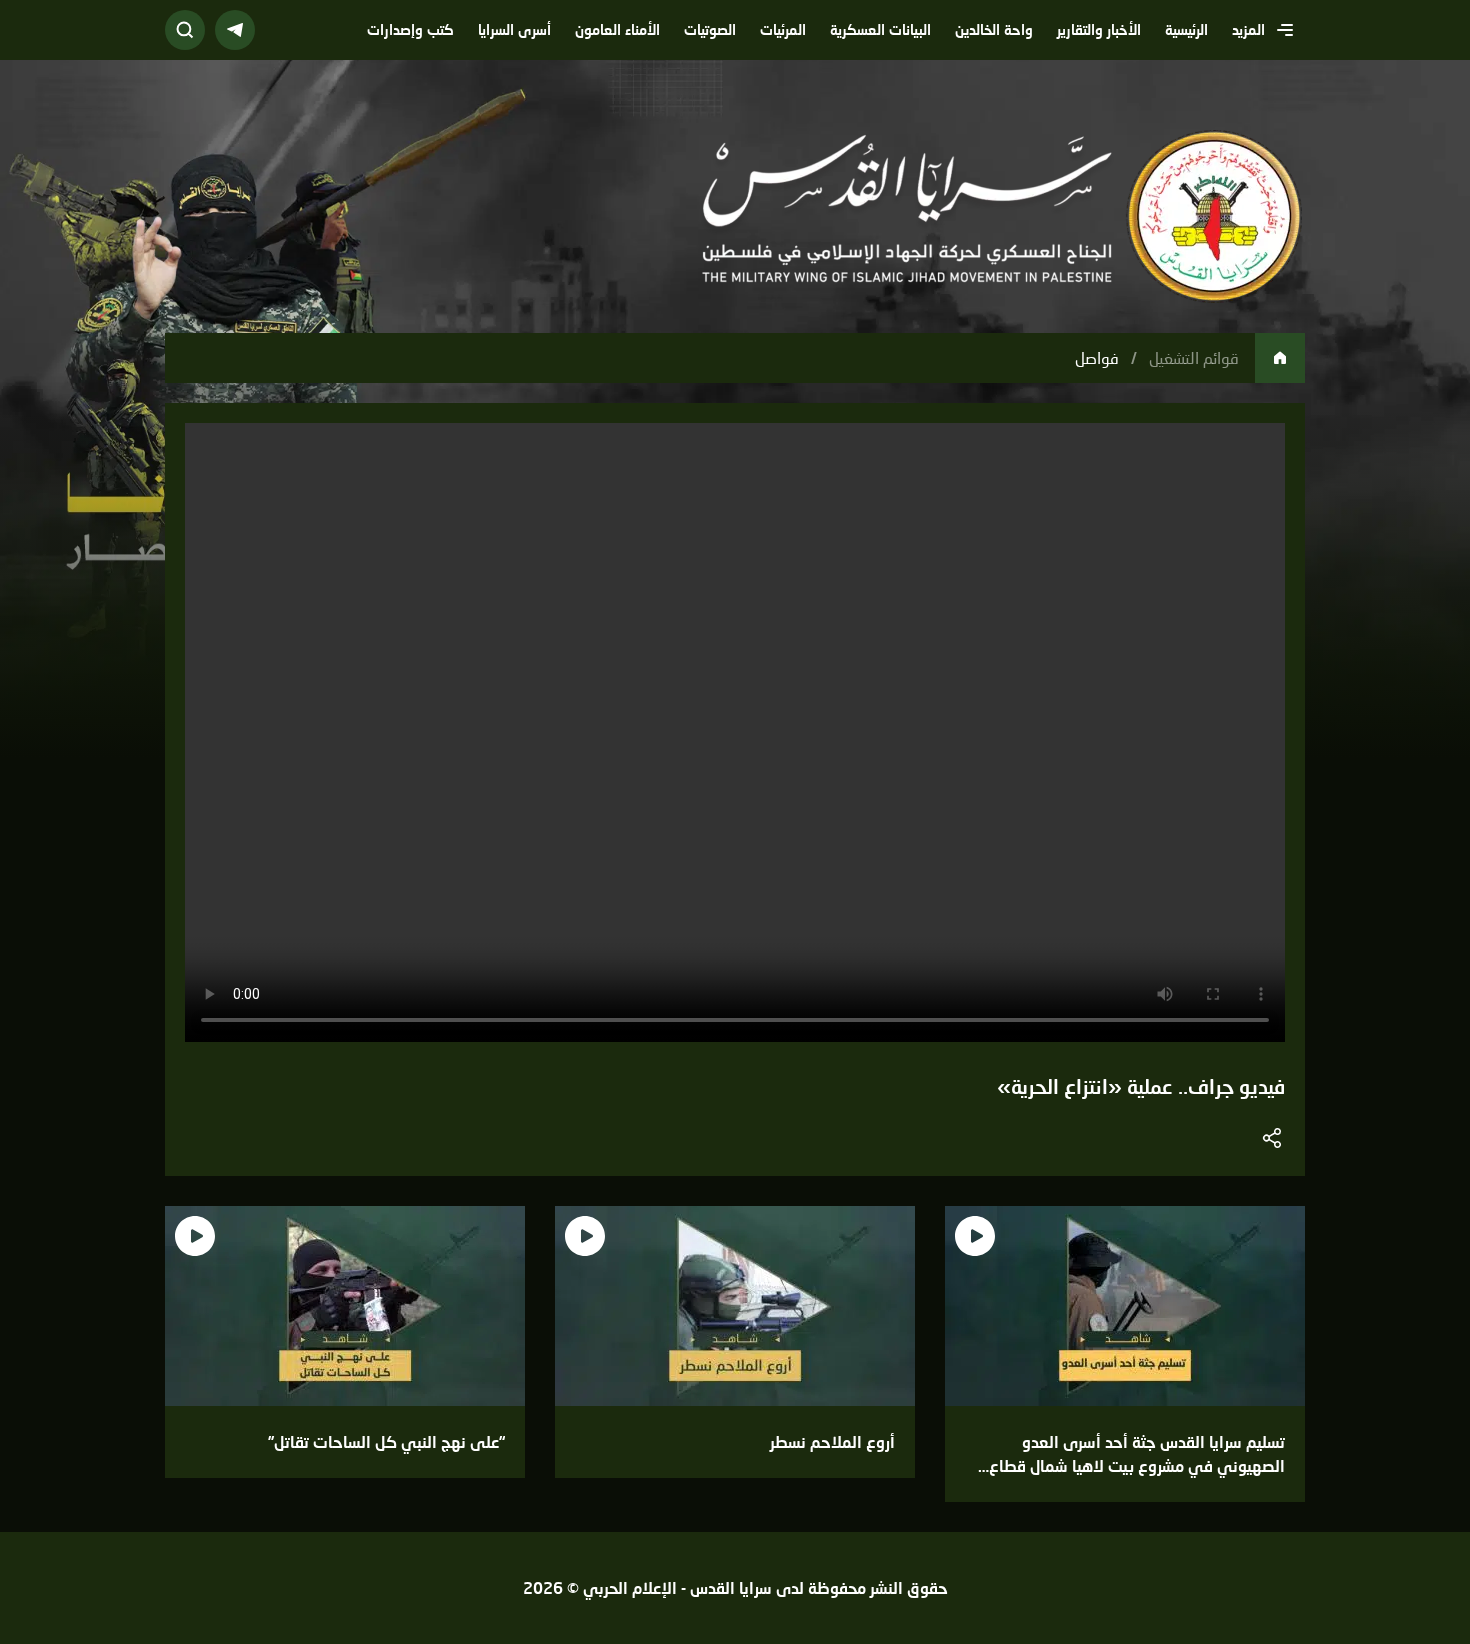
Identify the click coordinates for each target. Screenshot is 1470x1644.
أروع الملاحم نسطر (832, 1441)
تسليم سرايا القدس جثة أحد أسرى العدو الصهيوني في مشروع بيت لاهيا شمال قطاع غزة (1137, 1465)
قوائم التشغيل (1194, 357)
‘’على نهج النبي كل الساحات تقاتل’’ (386, 1441)
